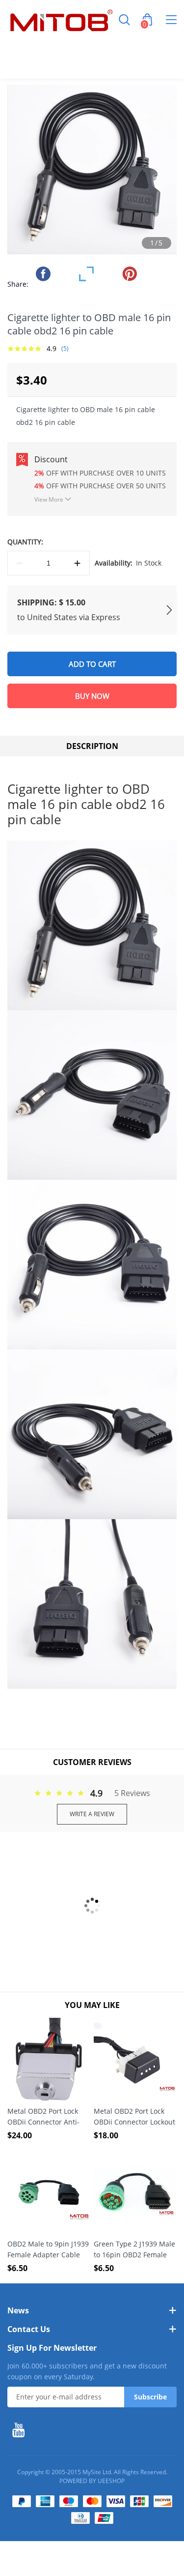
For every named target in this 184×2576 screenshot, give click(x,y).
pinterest (130, 274)
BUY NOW (92, 696)
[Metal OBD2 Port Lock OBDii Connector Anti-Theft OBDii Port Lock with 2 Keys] (49, 2059)
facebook (43, 274)
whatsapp (108, 274)
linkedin (43, 294)
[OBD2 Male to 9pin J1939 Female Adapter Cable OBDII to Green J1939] (49, 2192)
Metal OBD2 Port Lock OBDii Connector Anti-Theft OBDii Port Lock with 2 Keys (43, 2117)
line (65, 274)
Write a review (92, 1814)
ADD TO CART (92, 664)
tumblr (151, 274)
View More (49, 499)
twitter (86, 274)
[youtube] (21, 2430)
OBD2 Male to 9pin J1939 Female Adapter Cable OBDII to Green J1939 (48, 2250)
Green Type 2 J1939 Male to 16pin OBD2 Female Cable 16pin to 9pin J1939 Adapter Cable (134, 2250)
